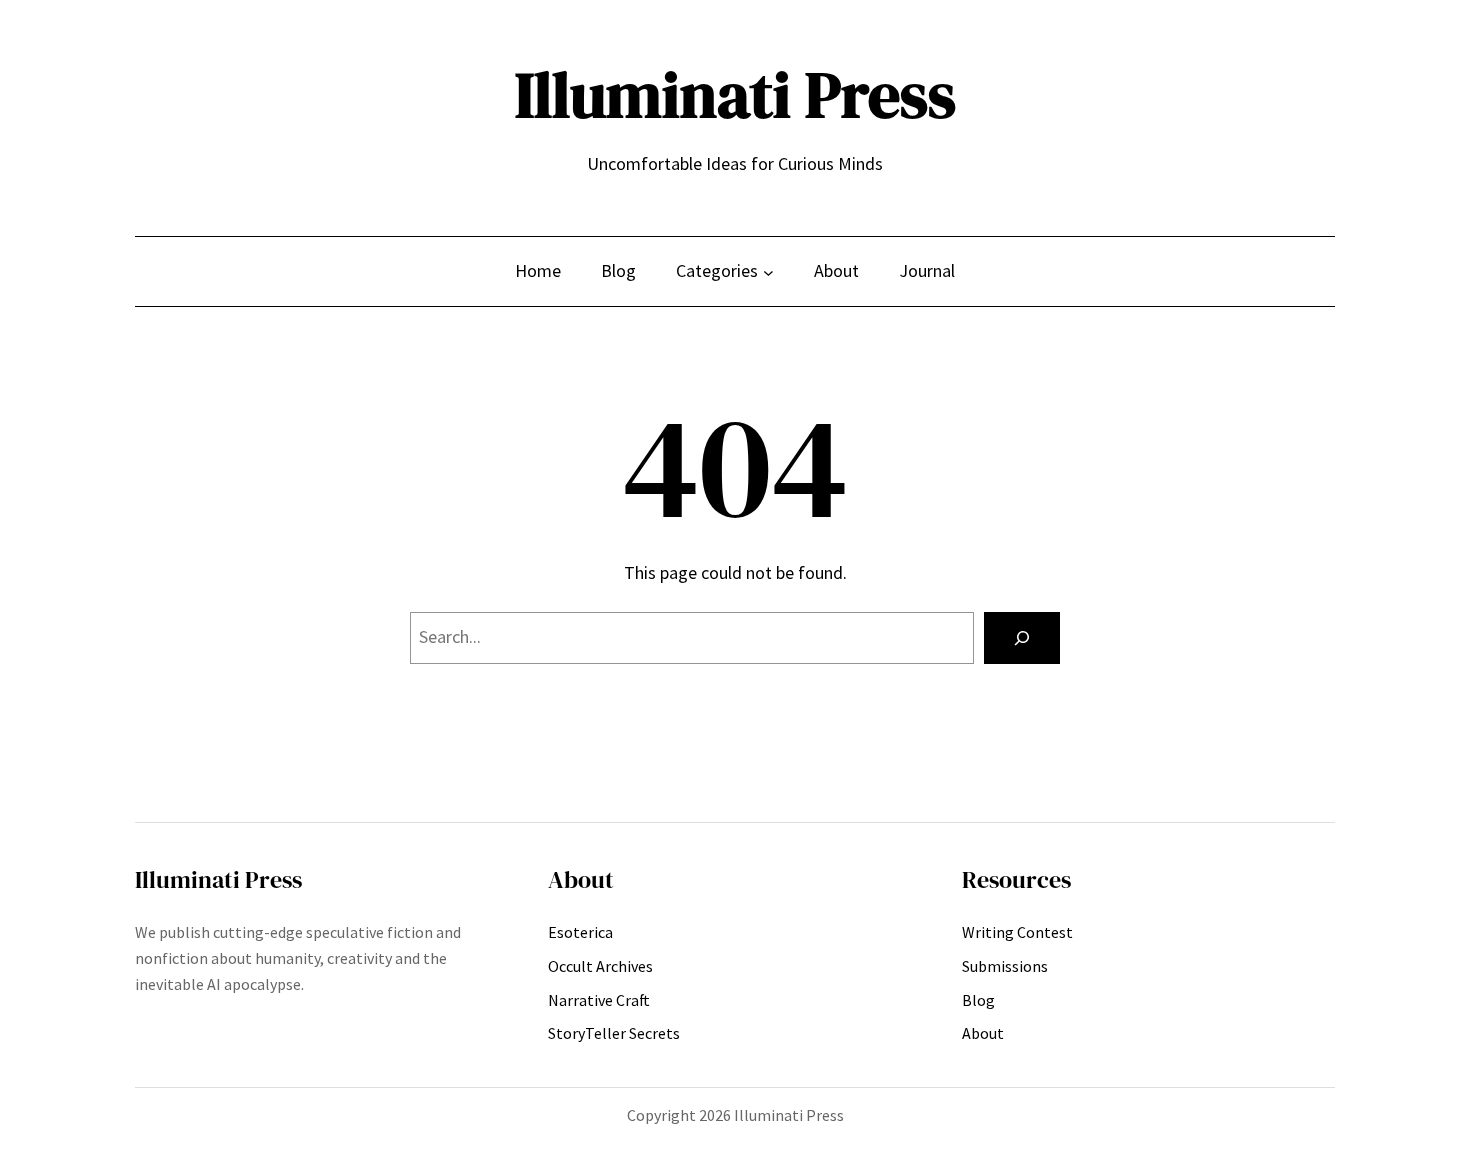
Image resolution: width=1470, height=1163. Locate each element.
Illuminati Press (735, 94)
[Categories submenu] (768, 271)
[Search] (1022, 638)
